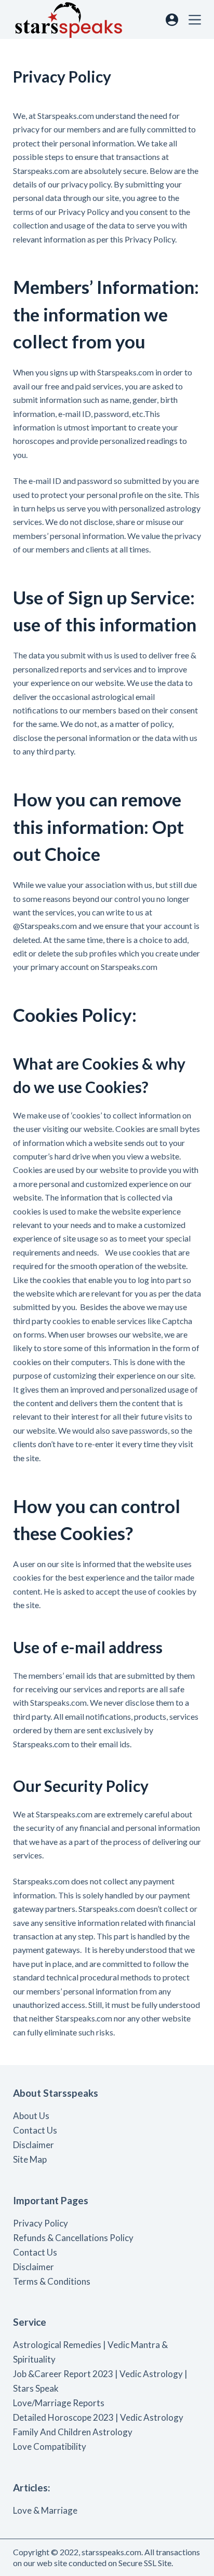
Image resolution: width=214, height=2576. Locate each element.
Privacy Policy (41, 2223)
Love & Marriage (45, 2510)
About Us (31, 2116)
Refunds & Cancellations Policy (73, 2238)
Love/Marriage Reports (59, 2403)
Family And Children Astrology (73, 2432)
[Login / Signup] (172, 20)
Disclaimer (34, 2145)
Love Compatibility (50, 2446)
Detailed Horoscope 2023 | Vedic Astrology (98, 2417)
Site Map (30, 2159)
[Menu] (195, 20)
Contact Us (35, 2130)
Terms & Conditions (52, 2281)
